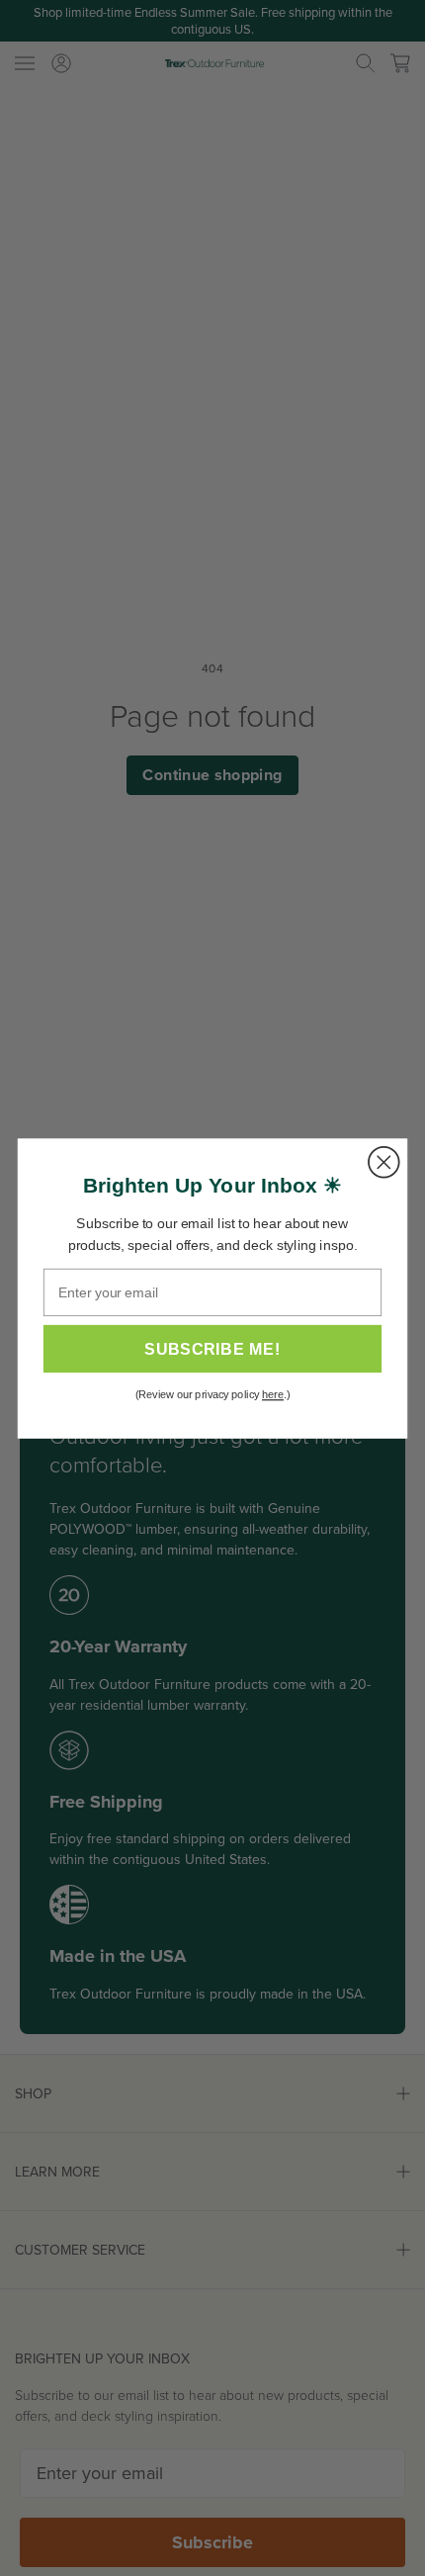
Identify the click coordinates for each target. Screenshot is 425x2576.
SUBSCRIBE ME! (212, 1349)
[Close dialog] (384, 1161)
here (273, 1394)
